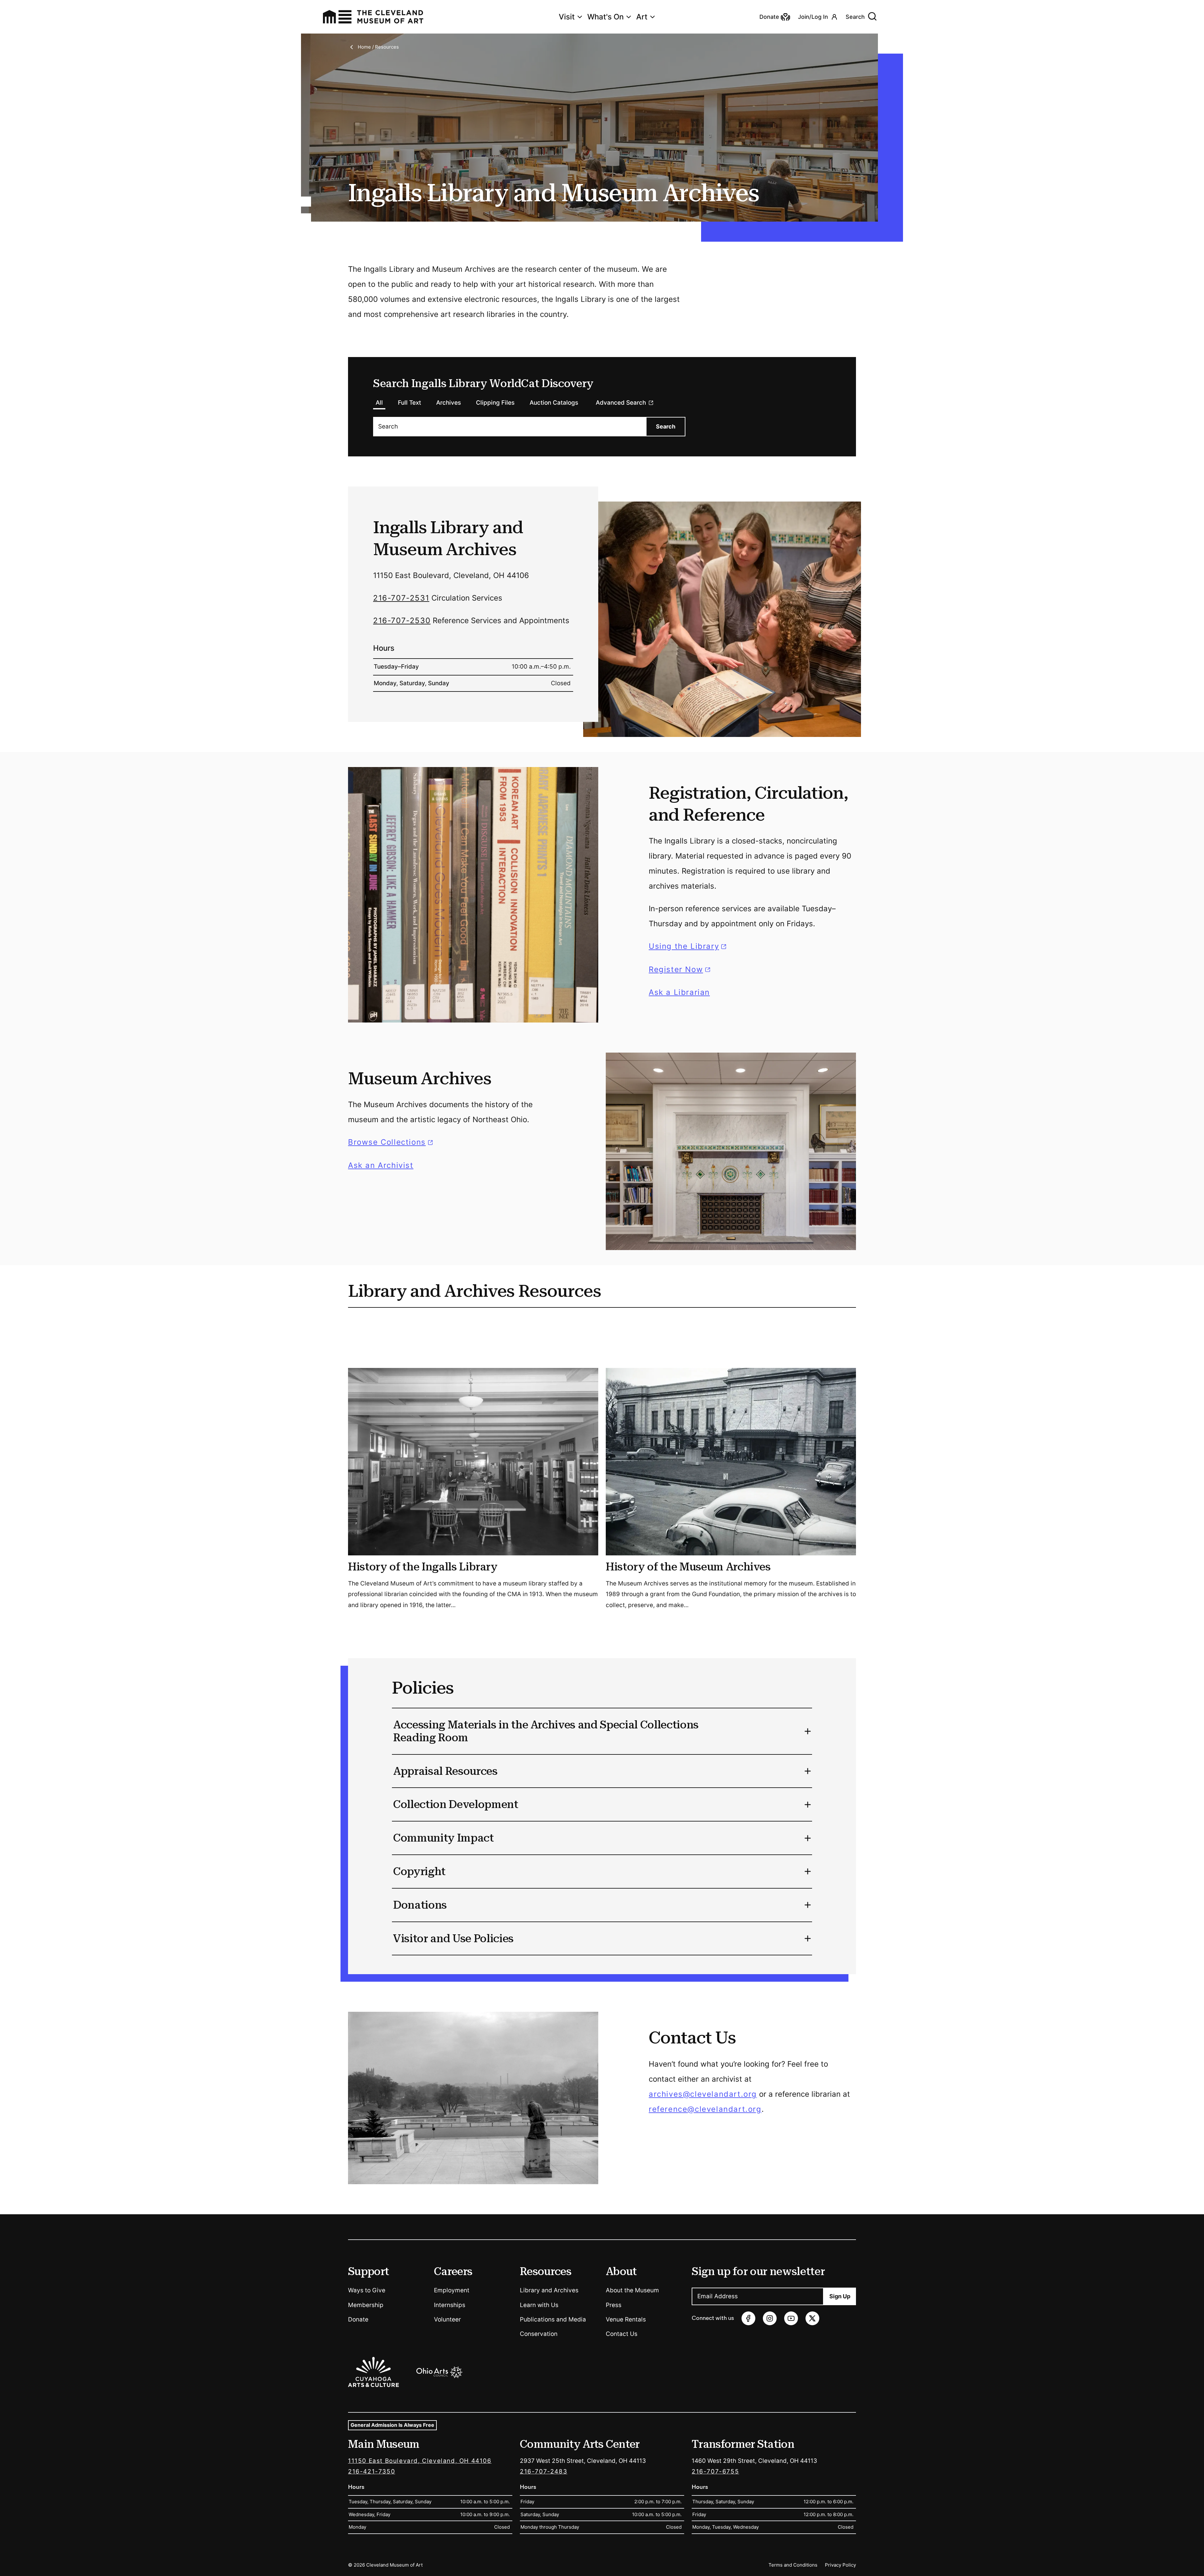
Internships (450, 2305)
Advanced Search (621, 403)
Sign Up (840, 2296)
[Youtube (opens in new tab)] (791, 2318)
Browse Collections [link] (391, 1142)
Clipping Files (495, 403)
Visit (567, 17)
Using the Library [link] (689, 946)
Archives (449, 403)
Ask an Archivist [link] (381, 1165)
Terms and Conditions (793, 2565)
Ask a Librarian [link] (679, 992)
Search (855, 17)
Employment (452, 2290)
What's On (605, 17)
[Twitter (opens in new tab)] (812, 2318)
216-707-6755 (715, 2471)
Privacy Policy (840, 2565)
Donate (358, 2319)
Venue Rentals (626, 2319)
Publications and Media (553, 2319)
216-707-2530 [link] (402, 620)
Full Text (409, 403)
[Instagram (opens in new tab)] (770, 2318)
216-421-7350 (372, 2471)
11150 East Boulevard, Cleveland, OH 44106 (420, 2461)
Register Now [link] (676, 969)
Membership (366, 2305)
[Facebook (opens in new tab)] (748, 2318)
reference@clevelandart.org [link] (705, 2109)
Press (614, 2305)
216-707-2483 (544, 2471)
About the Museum (632, 2290)
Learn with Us (539, 2305)
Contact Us (622, 2334)
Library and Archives (549, 2290)
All (379, 403)
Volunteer (447, 2319)
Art (642, 17)
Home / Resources (378, 47)
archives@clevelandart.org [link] (703, 2094)
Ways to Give (367, 2290)
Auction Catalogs (554, 403)
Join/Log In (813, 17)
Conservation (539, 2334)
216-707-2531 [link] (401, 598)
